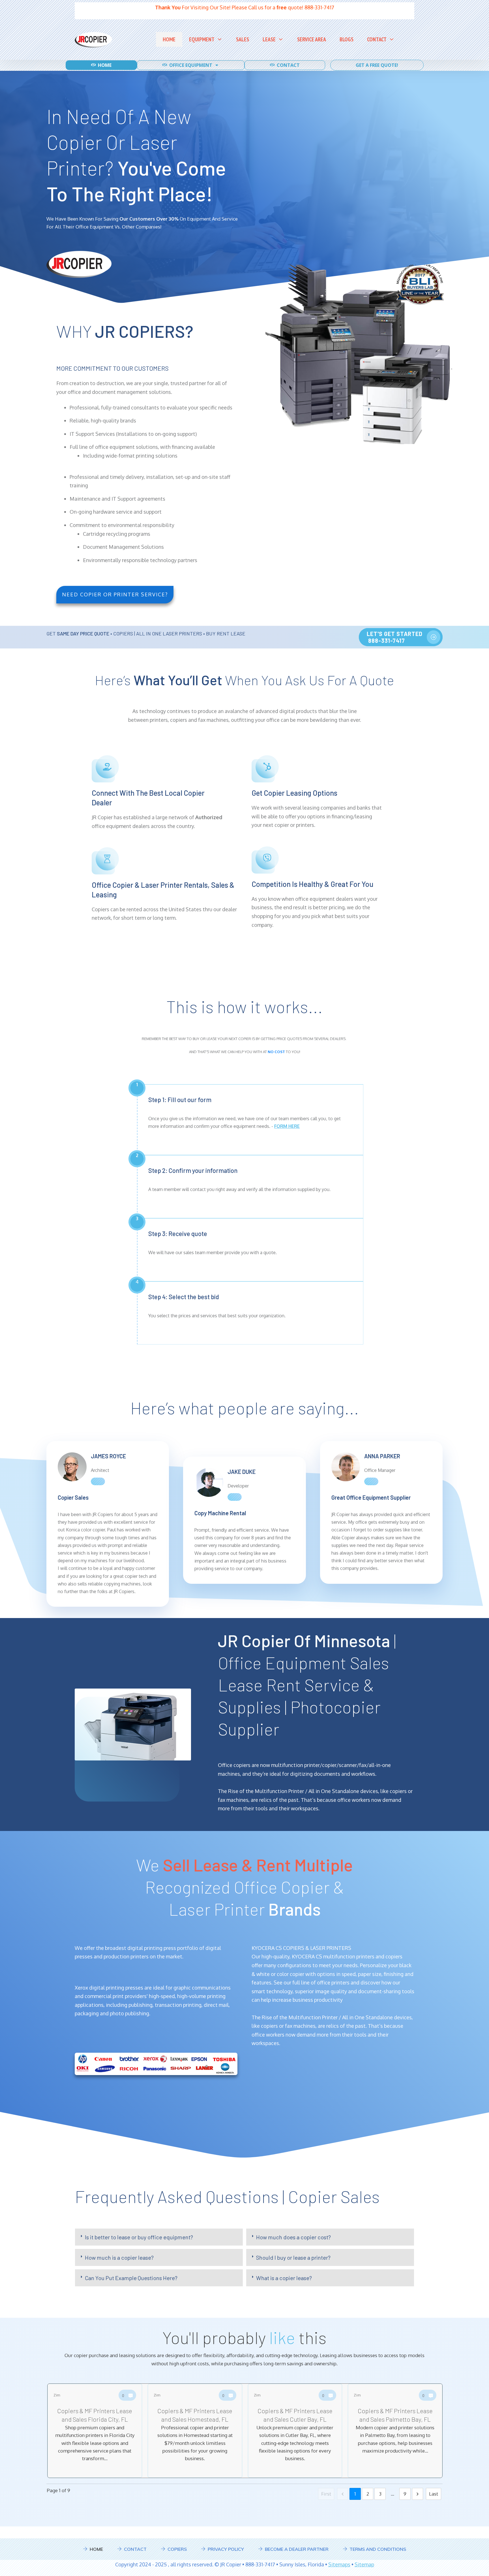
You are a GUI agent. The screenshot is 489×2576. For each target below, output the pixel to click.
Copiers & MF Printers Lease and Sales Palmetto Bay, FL (395, 2431)
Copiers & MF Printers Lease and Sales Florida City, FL (95, 2431)
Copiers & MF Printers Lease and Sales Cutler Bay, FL (295, 2431)
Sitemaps (339, 2564)
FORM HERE (287, 1126)
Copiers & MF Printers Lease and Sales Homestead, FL (195, 2431)
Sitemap (364, 2564)
